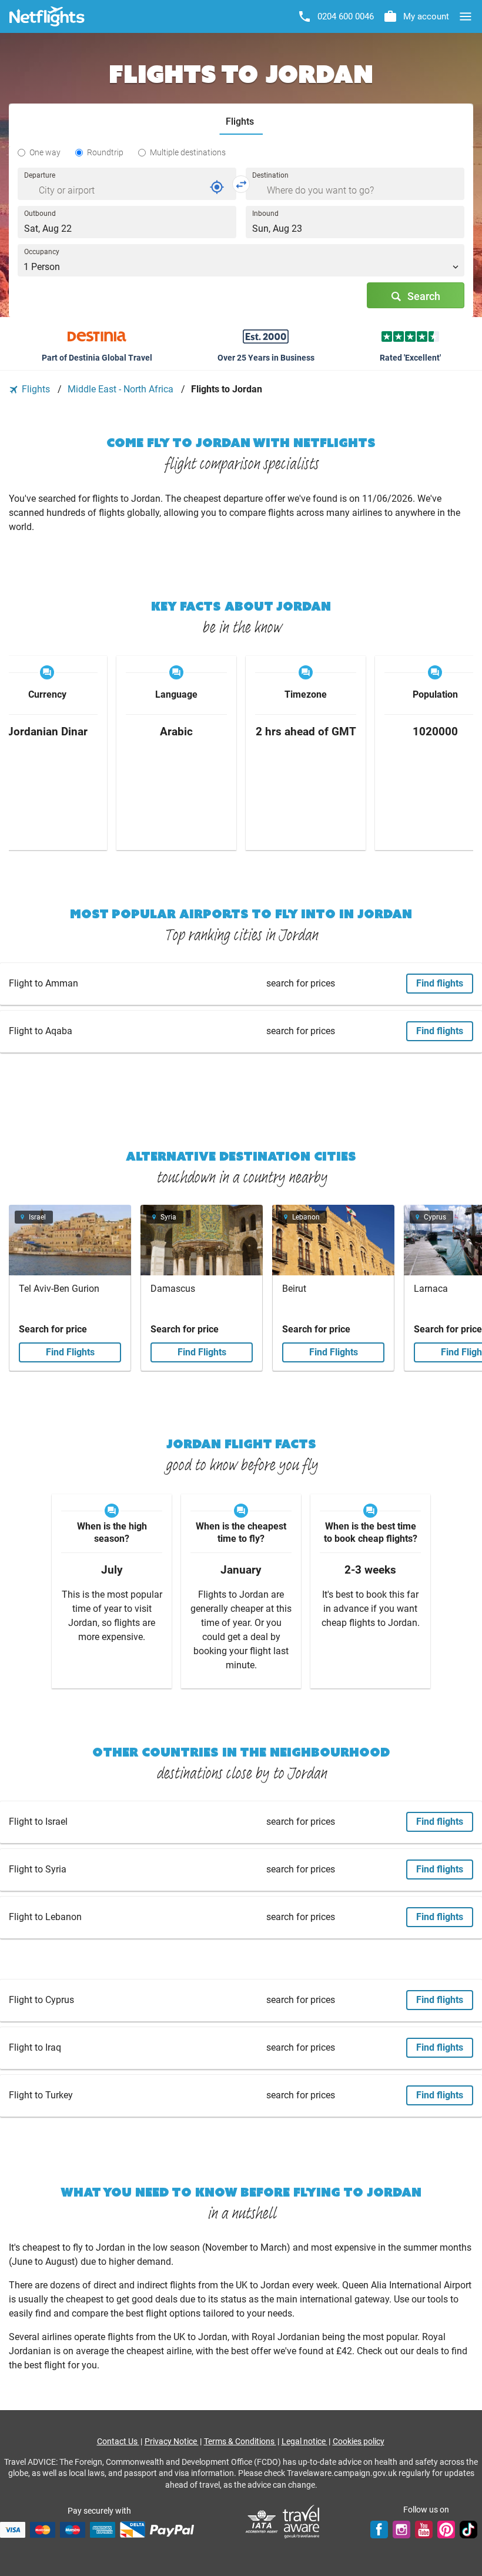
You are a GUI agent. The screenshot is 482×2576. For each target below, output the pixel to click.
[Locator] (217, 187)
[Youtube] (424, 2530)
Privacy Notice (172, 2441)
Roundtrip (105, 152)
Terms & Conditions (240, 2441)
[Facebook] (379, 2530)
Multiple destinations (188, 152)
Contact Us (118, 2441)
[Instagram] (401, 2530)
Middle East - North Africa (122, 389)
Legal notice (304, 2441)
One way (45, 152)
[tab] (241, 122)
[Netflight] (47, 16)
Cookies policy (359, 2441)
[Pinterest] (446, 2530)
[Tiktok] (468, 2530)
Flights (36, 389)
